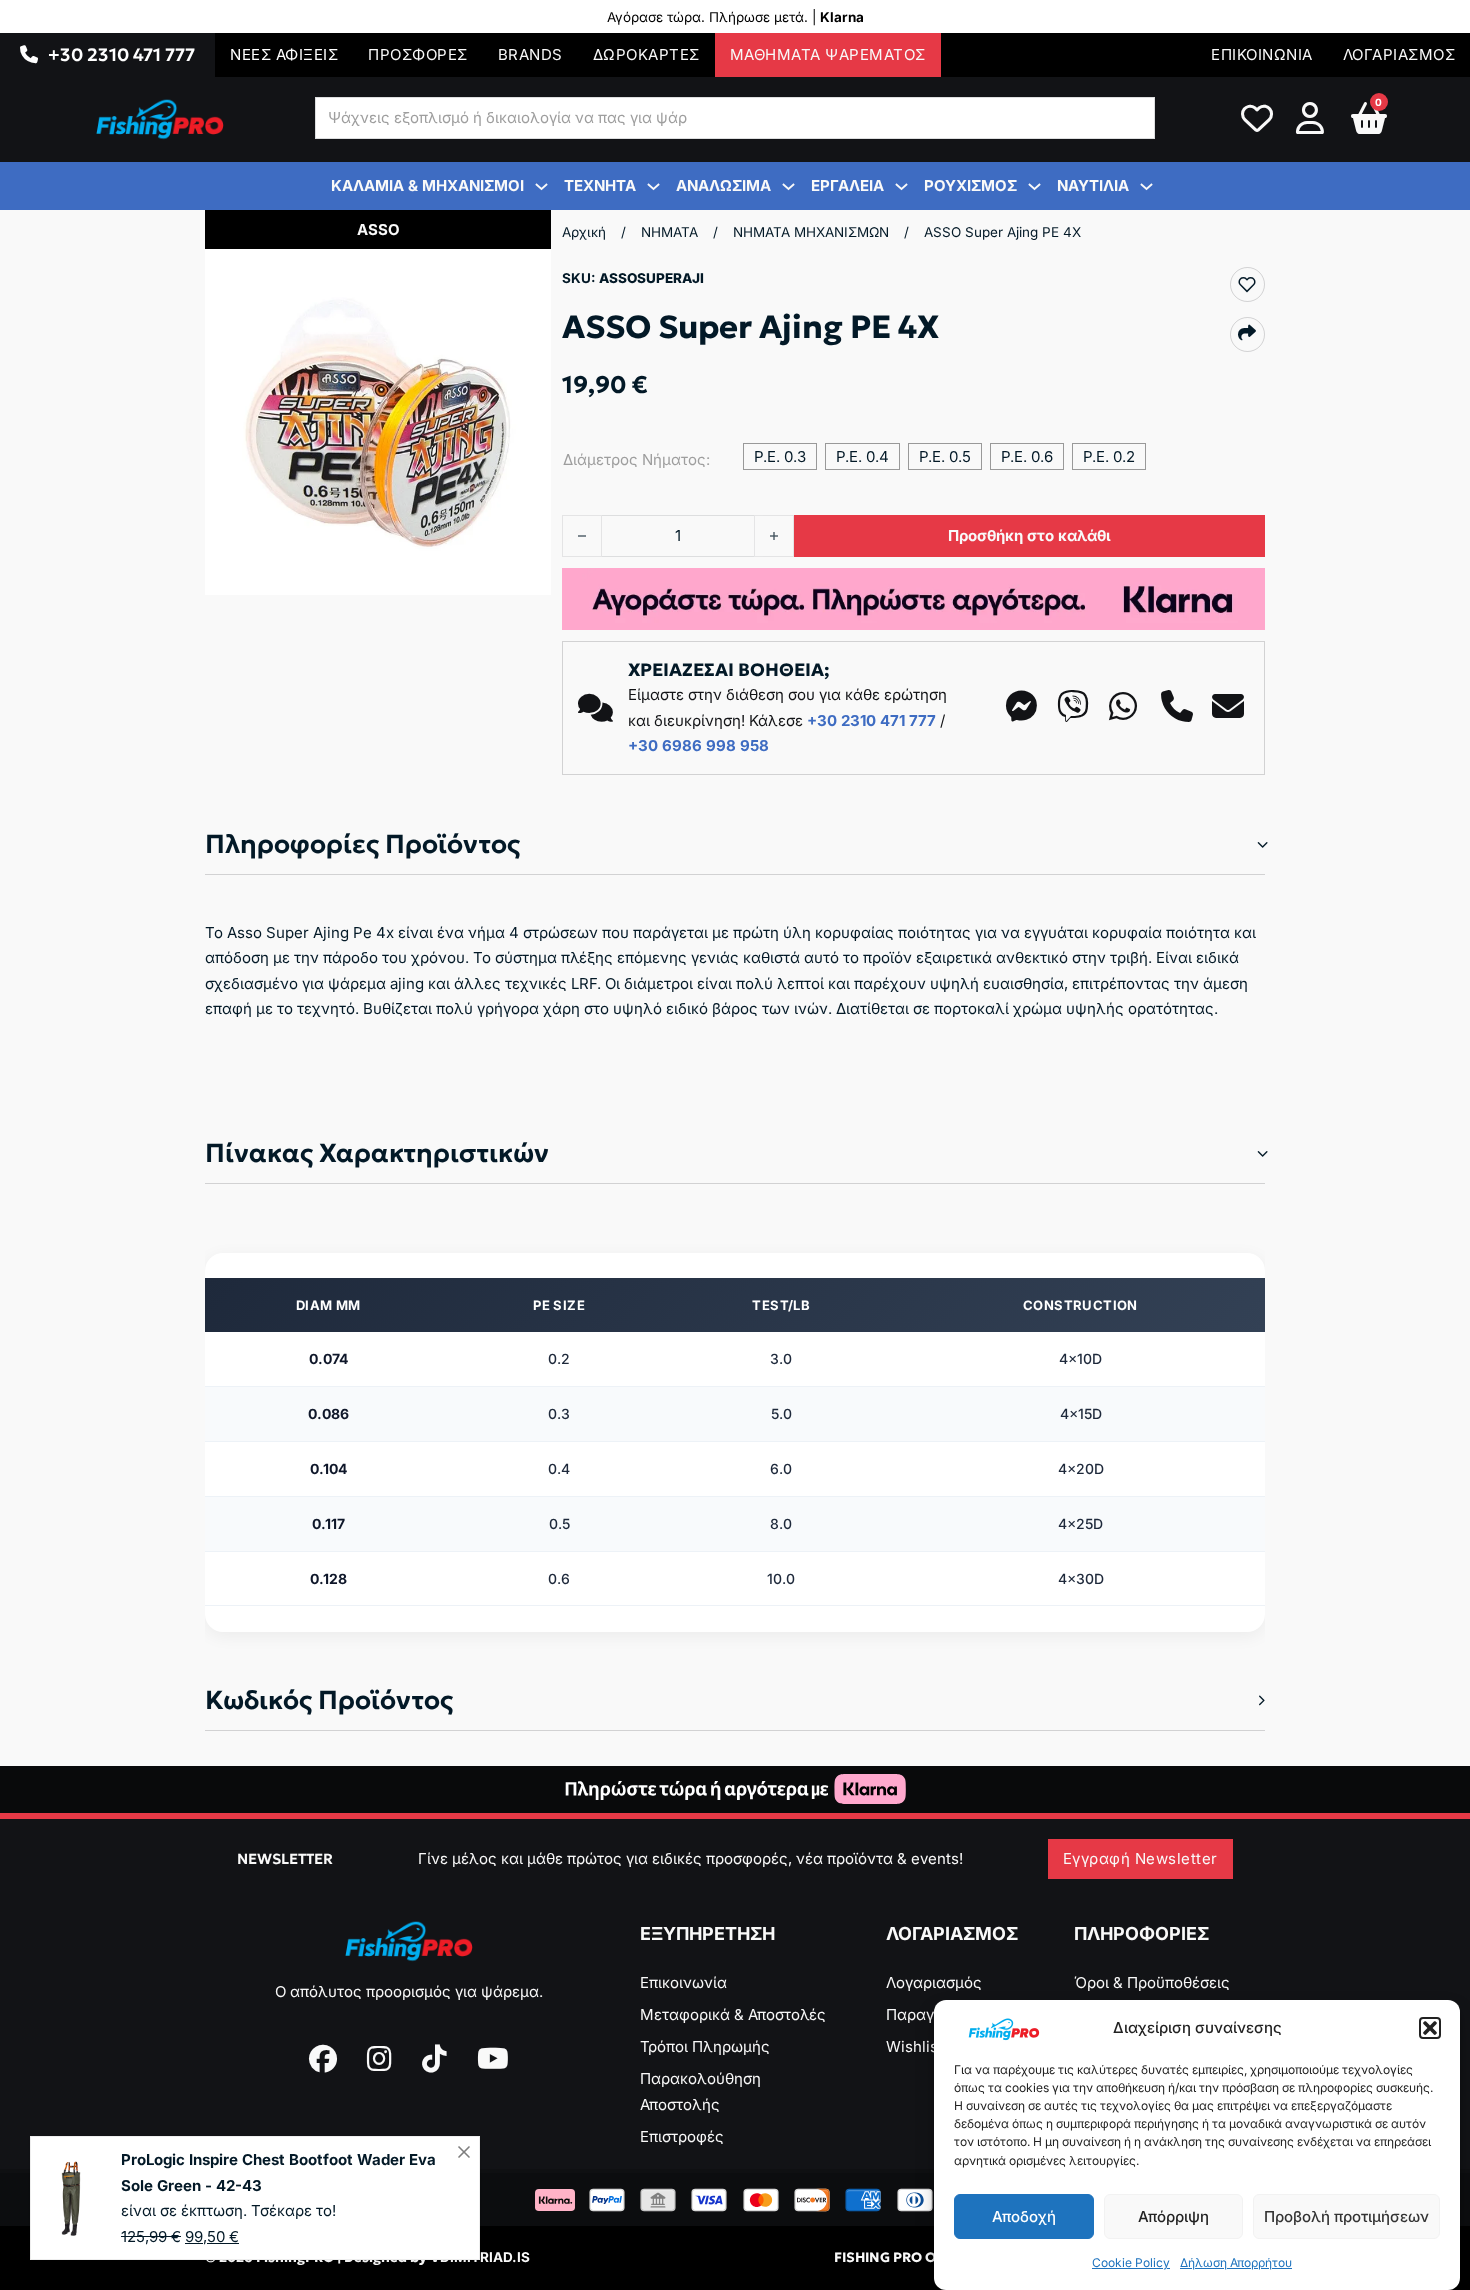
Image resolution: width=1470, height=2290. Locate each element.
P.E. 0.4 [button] (862, 456)
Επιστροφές (682, 2136)
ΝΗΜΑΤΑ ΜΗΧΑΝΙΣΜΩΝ (811, 232)
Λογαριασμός (934, 1982)
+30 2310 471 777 (121, 54)
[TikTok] (434, 2059)
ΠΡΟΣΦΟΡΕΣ (418, 54)
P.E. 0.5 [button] (945, 456)
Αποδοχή (1024, 2216)
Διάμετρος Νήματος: (636, 459)
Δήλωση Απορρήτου (1236, 2263)
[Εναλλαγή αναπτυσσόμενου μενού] (29, 55)
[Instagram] (379, 2059)
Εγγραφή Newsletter (1140, 1858)
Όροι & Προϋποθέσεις (1152, 1982)
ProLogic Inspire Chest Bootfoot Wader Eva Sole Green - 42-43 (278, 2172)
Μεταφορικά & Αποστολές (733, 2014)
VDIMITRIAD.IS (480, 2257)
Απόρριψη (1173, 2216)
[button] (1430, 2028)
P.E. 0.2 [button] (1109, 456)
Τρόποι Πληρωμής (705, 2046)
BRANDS (530, 54)
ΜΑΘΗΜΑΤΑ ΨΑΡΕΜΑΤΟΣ (828, 54)
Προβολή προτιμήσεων (1346, 2216)
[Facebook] (323, 2059)
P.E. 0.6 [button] (1027, 456)
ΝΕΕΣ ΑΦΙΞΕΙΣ (284, 54)
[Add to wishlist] (1247, 284)
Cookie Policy (1131, 2263)
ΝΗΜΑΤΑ (669, 232)
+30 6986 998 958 (698, 745)
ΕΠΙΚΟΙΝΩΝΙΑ (1262, 54)
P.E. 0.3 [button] (780, 456)
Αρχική (584, 232)
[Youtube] (493, 2059)
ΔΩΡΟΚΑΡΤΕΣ (646, 54)
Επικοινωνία (683, 1982)
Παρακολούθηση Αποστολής (700, 2091)
